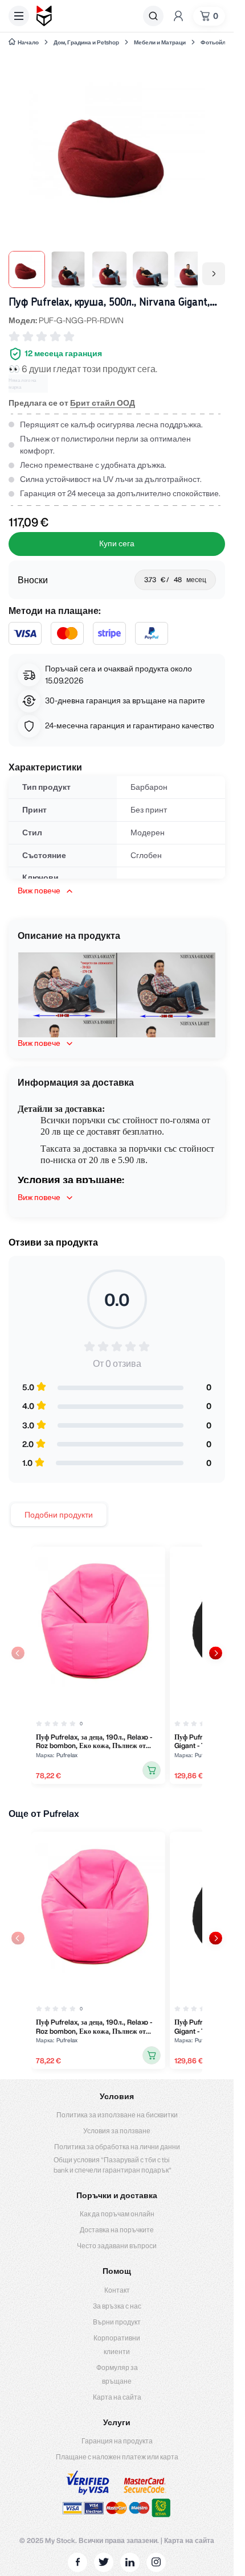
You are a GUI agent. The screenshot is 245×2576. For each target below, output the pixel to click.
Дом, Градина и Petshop (86, 42)
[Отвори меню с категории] (19, 16)
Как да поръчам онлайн (117, 2214)
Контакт (117, 2290)
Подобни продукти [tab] (59, 1515)
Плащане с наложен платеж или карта (117, 2457)
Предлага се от (72, 403)
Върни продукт (117, 2322)
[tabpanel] (117, 1665)
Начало (28, 42)
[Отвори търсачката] (153, 16)
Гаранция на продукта (117, 2441)
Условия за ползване (117, 2131)
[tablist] (59, 1515)
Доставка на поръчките (117, 2230)
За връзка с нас (117, 2306)
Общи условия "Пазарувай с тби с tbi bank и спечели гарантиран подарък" (113, 2165)
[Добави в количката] (152, 1770)
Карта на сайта (117, 2397)
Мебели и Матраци (160, 42)
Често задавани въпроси (117, 2246)
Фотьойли (215, 42)
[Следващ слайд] (216, 1653)
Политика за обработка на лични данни (117, 2147)
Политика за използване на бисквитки (117, 2115)
